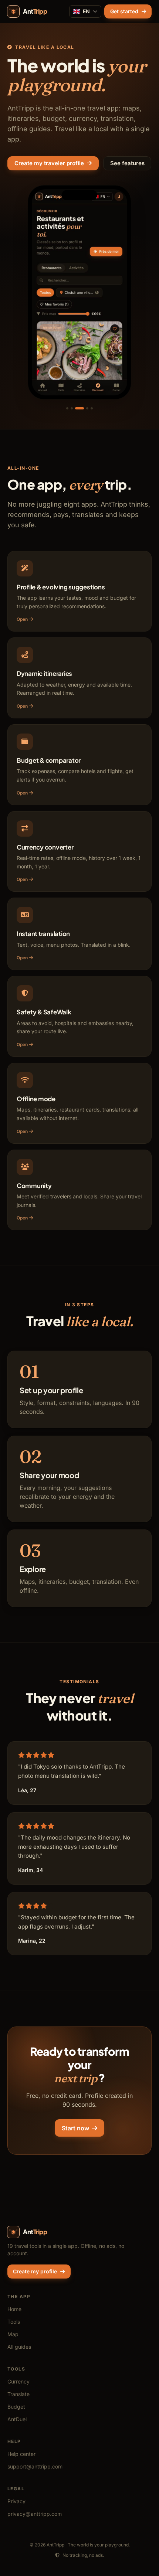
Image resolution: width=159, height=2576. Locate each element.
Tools (14, 2322)
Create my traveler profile (49, 163)
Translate (18, 2394)
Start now (75, 2128)
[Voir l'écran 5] (92, 408)
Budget (16, 2407)
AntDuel (17, 2419)
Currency (18, 2381)
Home (14, 2309)
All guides (19, 2347)
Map (13, 2334)
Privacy (16, 2501)
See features (127, 163)
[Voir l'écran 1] (67, 408)
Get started (124, 11)
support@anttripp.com (35, 2466)
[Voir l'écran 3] (79, 408)
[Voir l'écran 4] (87, 408)
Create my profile (35, 2271)
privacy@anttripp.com (35, 2514)
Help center (21, 2454)
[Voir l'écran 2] (72, 408)
